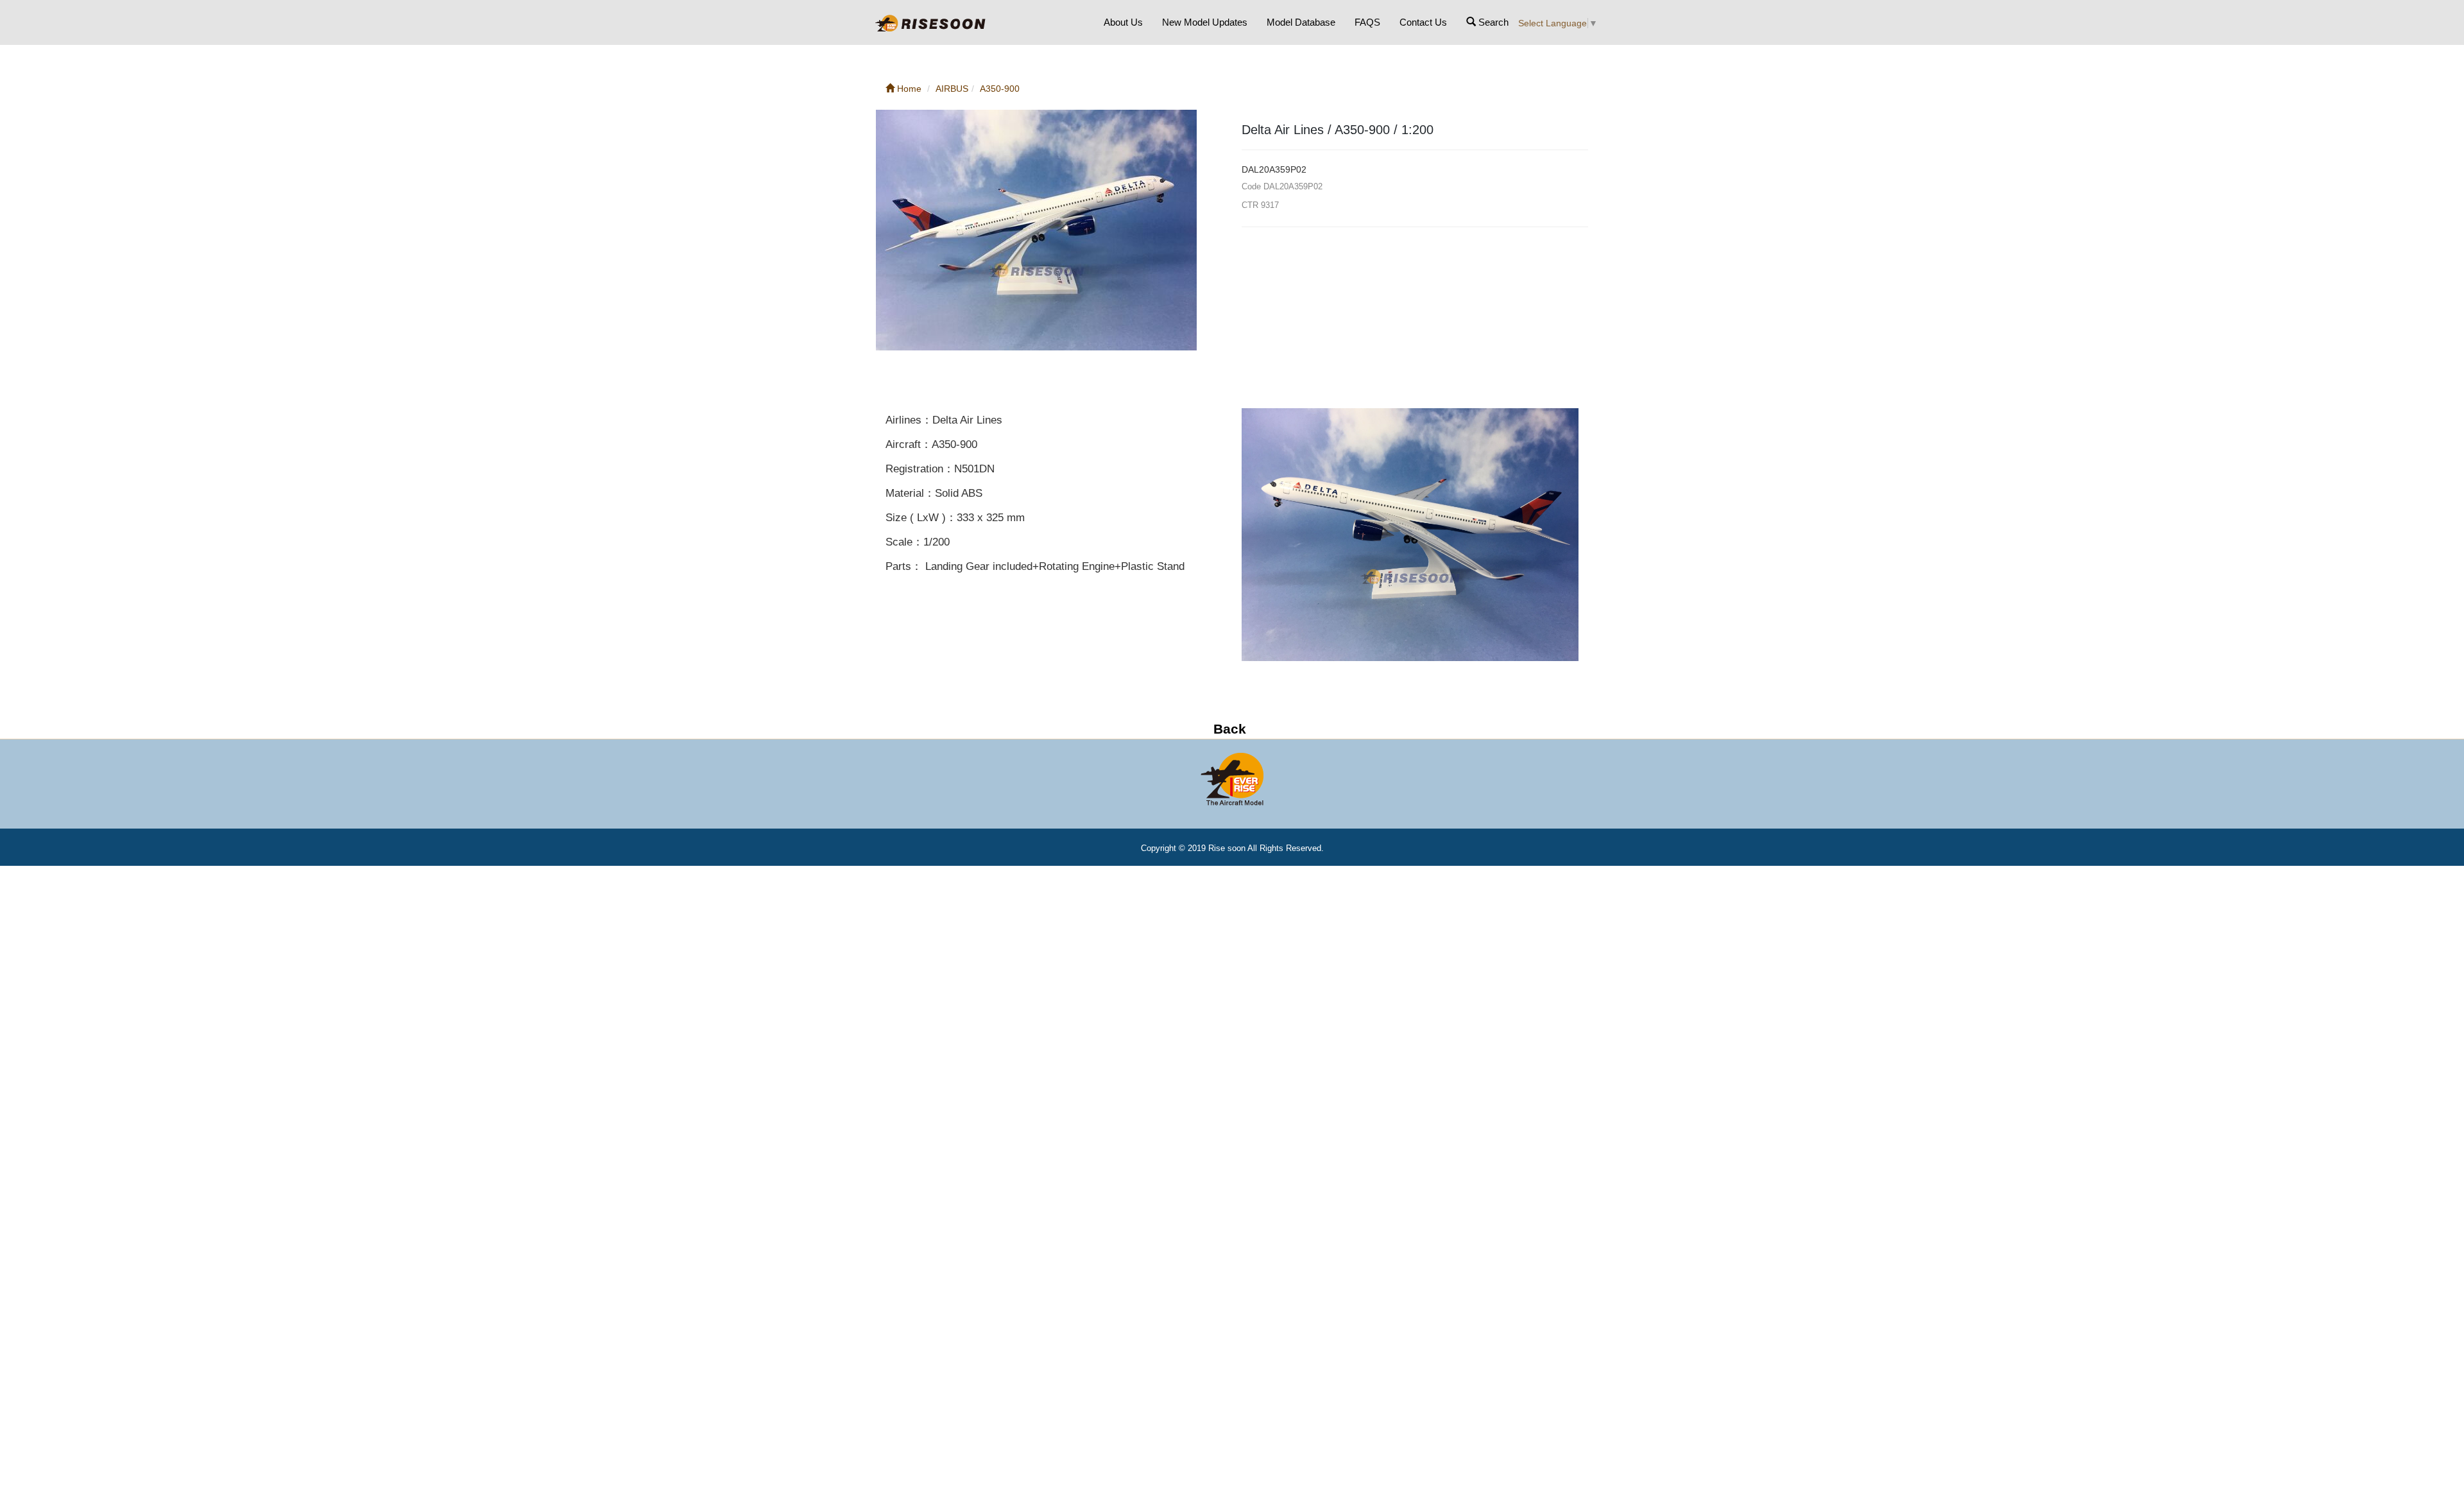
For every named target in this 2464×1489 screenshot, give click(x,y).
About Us (1123, 22)
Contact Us (1423, 22)
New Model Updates (1205, 22)
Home (908, 89)
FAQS (1367, 22)
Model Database (1301, 22)
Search (1492, 22)
